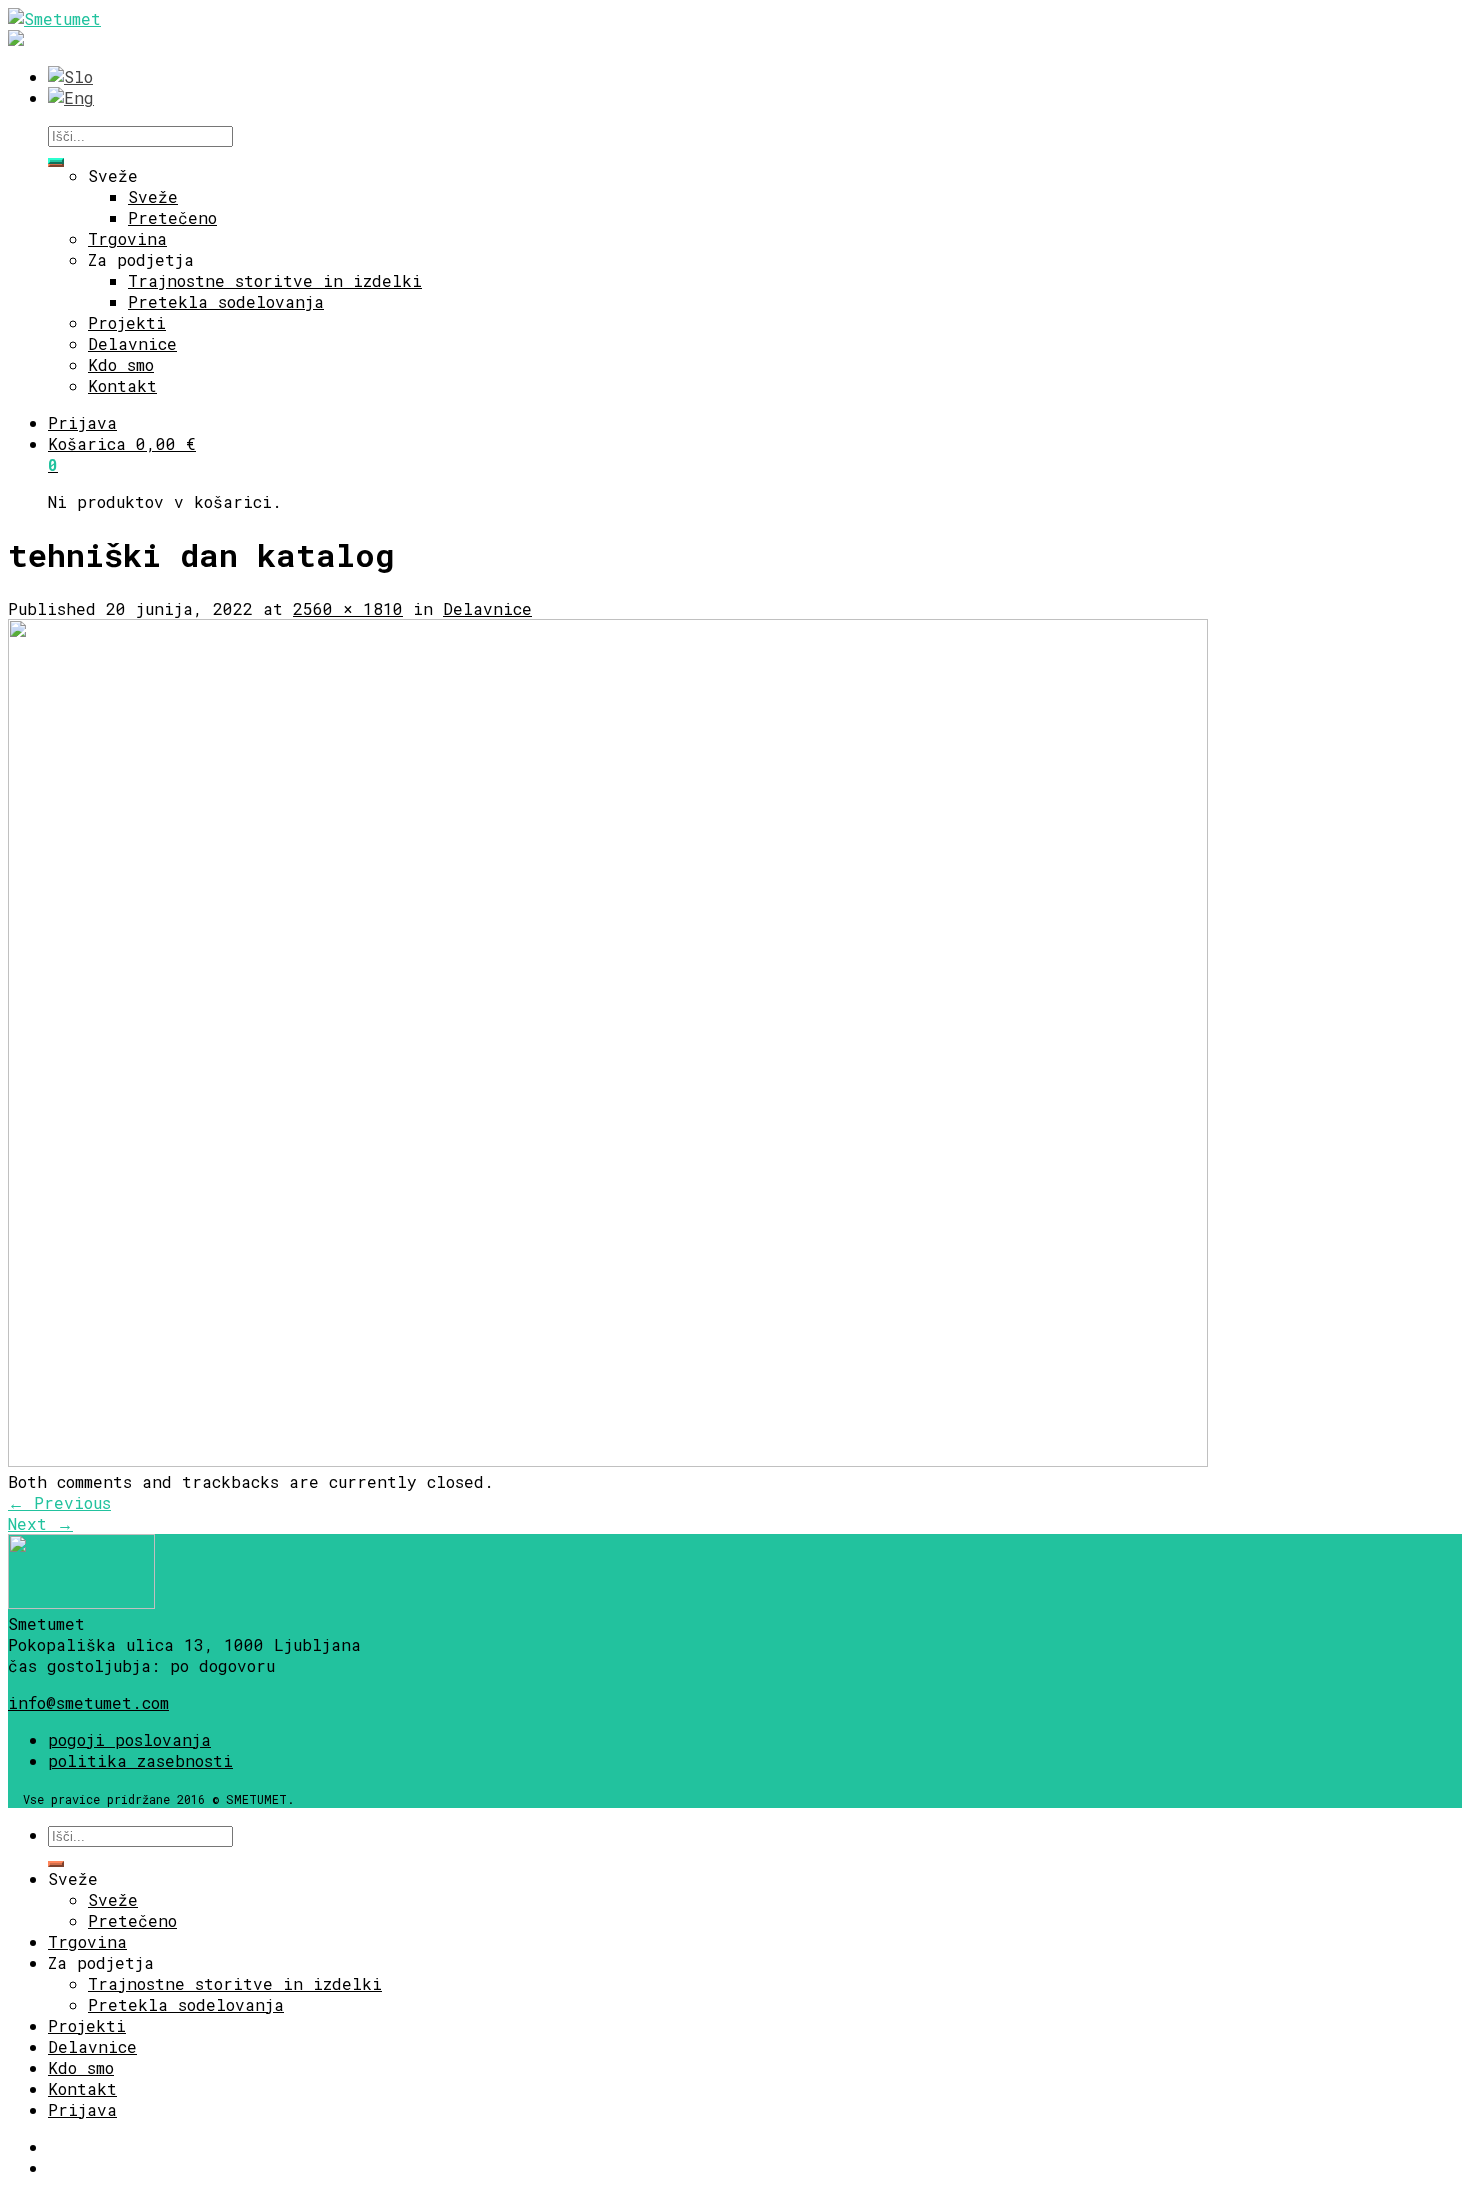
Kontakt (122, 385)
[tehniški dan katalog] (608, 1460)
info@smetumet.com (88, 1702)
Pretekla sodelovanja (226, 301)
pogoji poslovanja (129, 1739)
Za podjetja (141, 259)
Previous (59, 1502)
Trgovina (127, 238)
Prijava (82, 422)
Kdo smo (121, 364)
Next (40, 1523)
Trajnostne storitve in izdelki (275, 280)
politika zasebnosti (140, 1760)
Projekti (127, 322)
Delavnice (132, 343)
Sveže (113, 175)
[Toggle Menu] (56, 161)
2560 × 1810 (348, 608)
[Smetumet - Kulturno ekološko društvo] (54, 18)
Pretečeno (172, 217)
